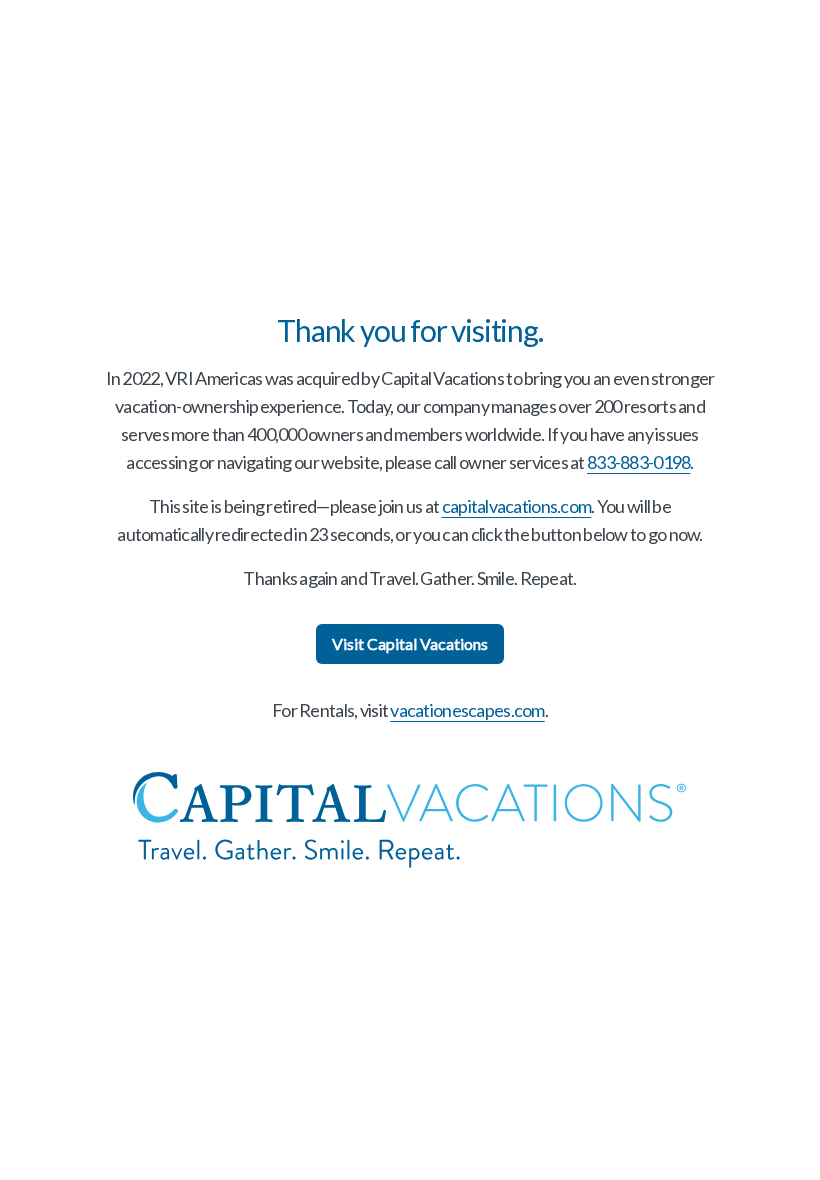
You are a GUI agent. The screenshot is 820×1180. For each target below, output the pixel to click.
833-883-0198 (638, 462)
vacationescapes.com (467, 710)
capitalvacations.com (517, 506)
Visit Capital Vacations (410, 643)
